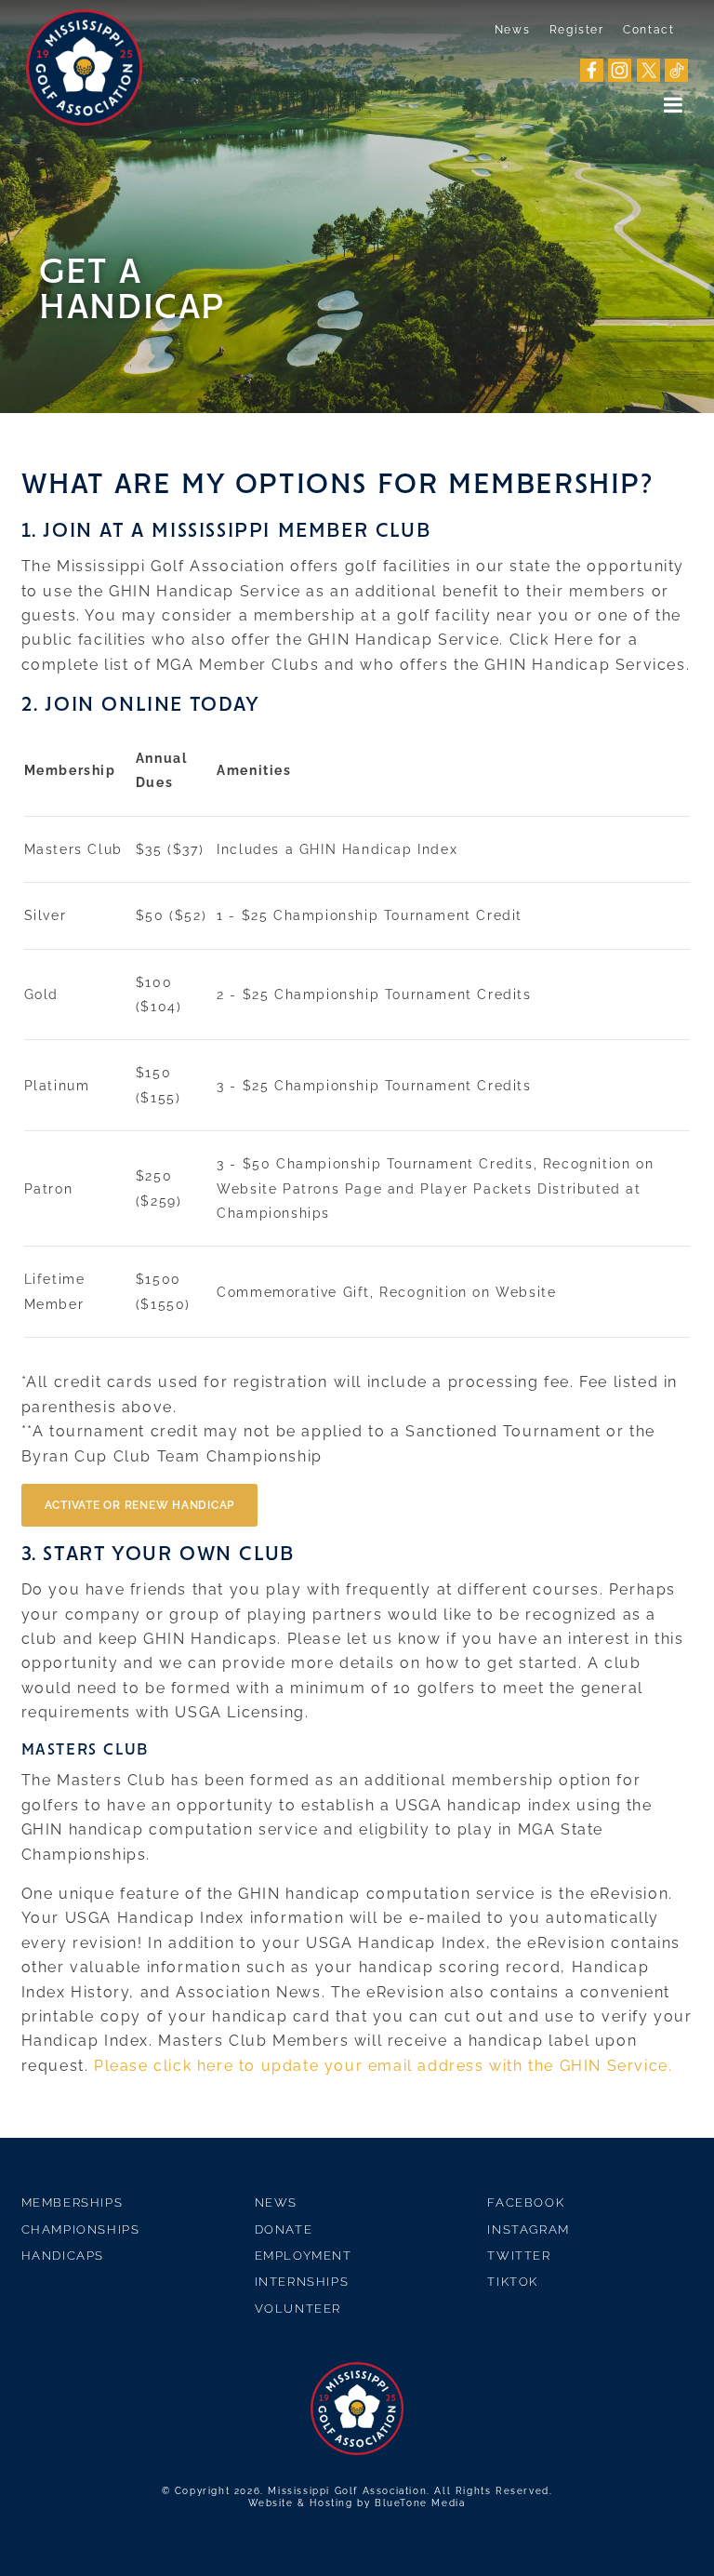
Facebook (526, 2202)
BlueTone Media (420, 2503)
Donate (284, 2229)
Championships (81, 2229)
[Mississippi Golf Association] (84, 67)
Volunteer (298, 2309)
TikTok (513, 2282)
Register (577, 30)
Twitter (519, 2256)
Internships (302, 2282)
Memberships (73, 2202)
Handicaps (63, 2256)
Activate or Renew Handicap (140, 1505)
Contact (648, 30)
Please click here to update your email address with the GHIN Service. (383, 2066)
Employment (304, 2256)
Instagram (528, 2229)
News (512, 30)
